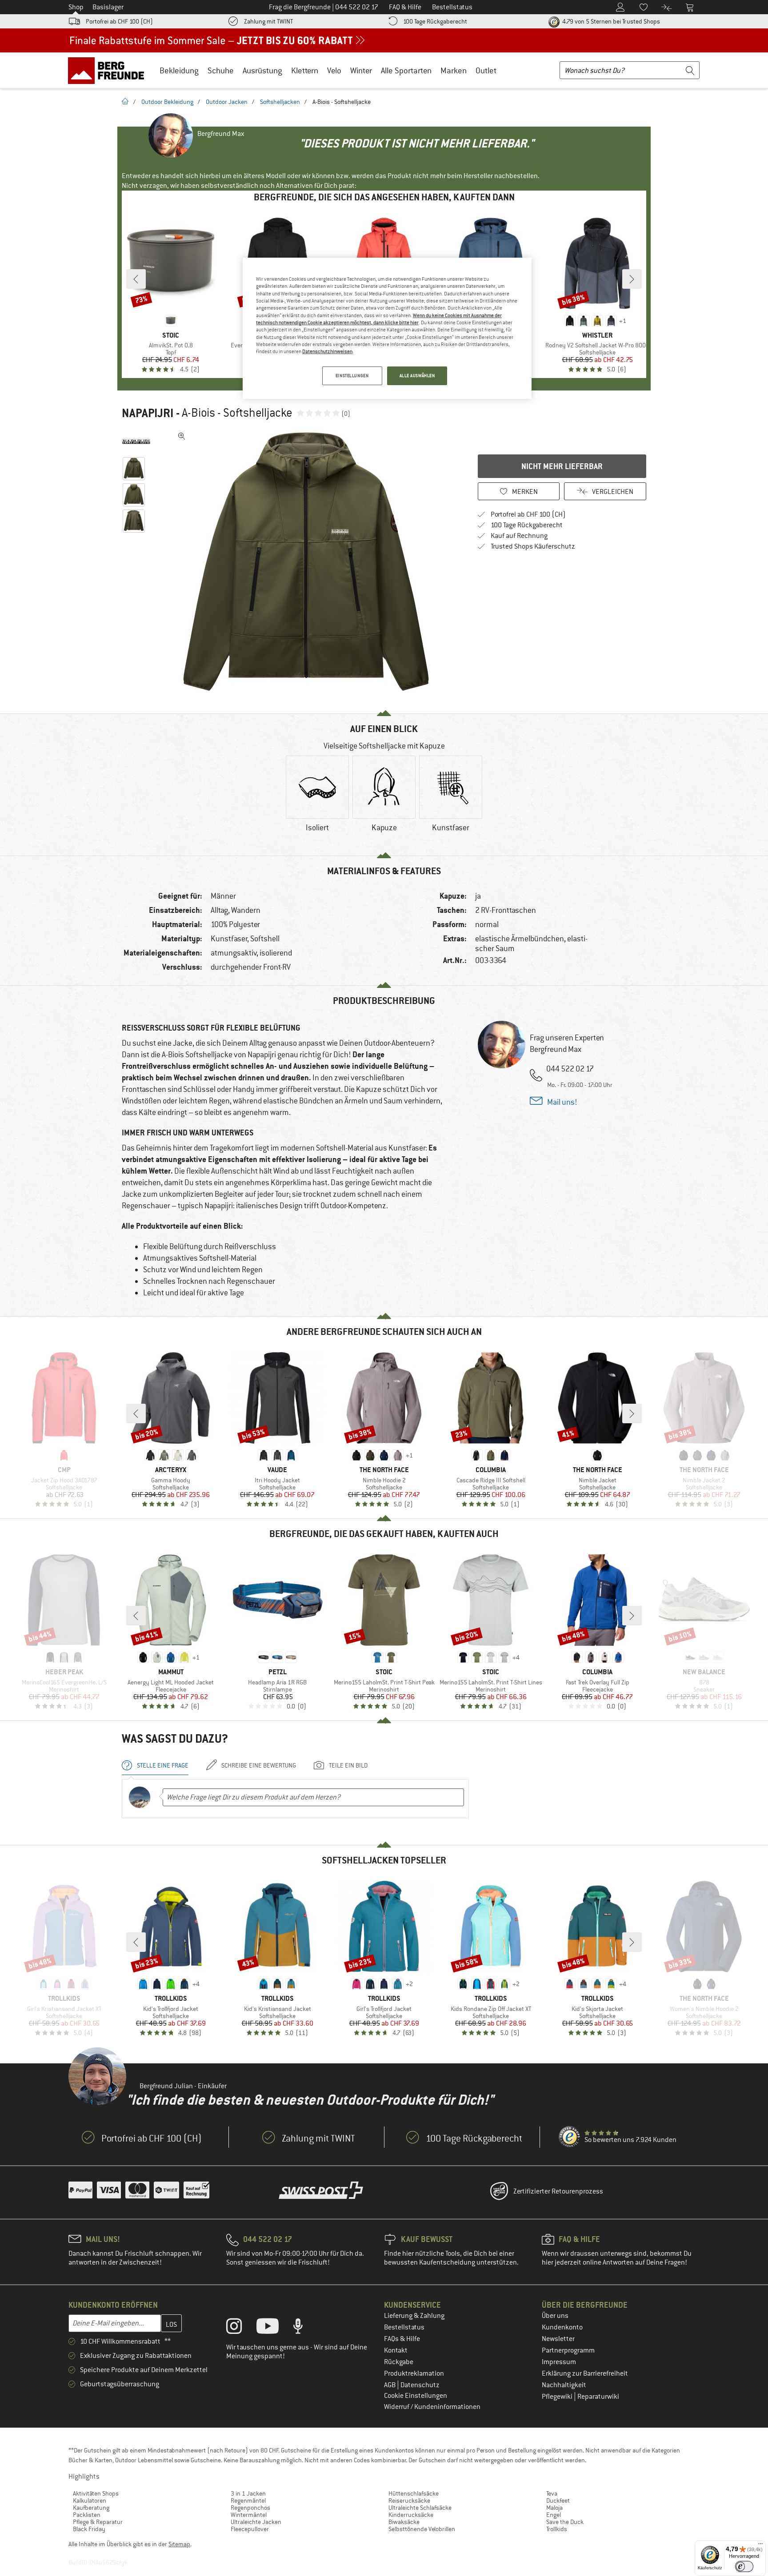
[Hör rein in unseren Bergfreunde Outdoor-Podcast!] (305, 2328)
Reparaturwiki (598, 2397)
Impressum (559, 2362)
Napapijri (148, 413)
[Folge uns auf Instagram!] (241, 2328)
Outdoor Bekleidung (167, 102)
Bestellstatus (404, 2327)
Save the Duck (565, 2522)
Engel (554, 2515)
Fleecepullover (250, 2529)
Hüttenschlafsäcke (414, 2493)
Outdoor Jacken (227, 102)
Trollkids (557, 2529)
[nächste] (632, 279)
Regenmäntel (248, 2500)
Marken (454, 70)
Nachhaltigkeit (564, 2385)
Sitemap (179, 2544)
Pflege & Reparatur (98, 2522)
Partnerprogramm (568, 2350)
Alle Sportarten (406, 70)
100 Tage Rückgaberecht (435, 21)
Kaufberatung (91, 2508)
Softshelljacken (280, 102)
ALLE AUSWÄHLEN (417, 376)
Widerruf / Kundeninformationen (432, 2407)
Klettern (305, 70)
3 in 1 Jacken (248, 2493)
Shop (76, 7)
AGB (390, 2385)
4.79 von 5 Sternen (610, 21)
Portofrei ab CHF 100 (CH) (119, 21)
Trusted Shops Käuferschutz (533, 546)
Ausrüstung (262, 70)
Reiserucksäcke (409, 2500)
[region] (387, 328)
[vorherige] (136, 279)
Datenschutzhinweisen (327, 351)
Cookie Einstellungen (416, 2396)
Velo (334, 70)
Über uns (555, 2316)
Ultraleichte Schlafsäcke (420, 2508)
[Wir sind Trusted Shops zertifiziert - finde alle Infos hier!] (570, 2137)
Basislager (108, 7)
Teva (552, 2493)
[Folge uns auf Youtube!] (274, 2328)
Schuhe (221, 70)
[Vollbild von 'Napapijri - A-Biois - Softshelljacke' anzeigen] (182, 436)
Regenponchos (250, 2508)
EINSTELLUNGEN (352, 376)
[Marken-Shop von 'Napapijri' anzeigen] (136, 442)
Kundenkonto (562, 2327)
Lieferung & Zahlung (414, 2316)
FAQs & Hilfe (402, 2339)
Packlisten (87, 2515)
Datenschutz (420, 2385)
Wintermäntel (249, 2515)
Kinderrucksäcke (411, 2515)
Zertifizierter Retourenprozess (558, 2191)
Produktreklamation (414, 2373)
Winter (361, 70)
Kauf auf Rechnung (519, 536)
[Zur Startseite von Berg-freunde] (109, 70)
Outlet (486, 70)
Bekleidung (179, 70)
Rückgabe (399, 2362)
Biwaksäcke (404, 2522)
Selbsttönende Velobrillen (422, 2529)
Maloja (554, 2508)
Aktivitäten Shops (96, 2493)
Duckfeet (558, 2500)
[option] (309, 561)
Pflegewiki (558, 2397)
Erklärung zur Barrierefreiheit (585, 2373)
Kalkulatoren (90, 2500)
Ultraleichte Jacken (256, 2522)
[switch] (744, 2566)
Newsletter (558, 2339)
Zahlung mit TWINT (268, 21)
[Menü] (760, 2546)
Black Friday (89, 2529)
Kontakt (396, 2350)
